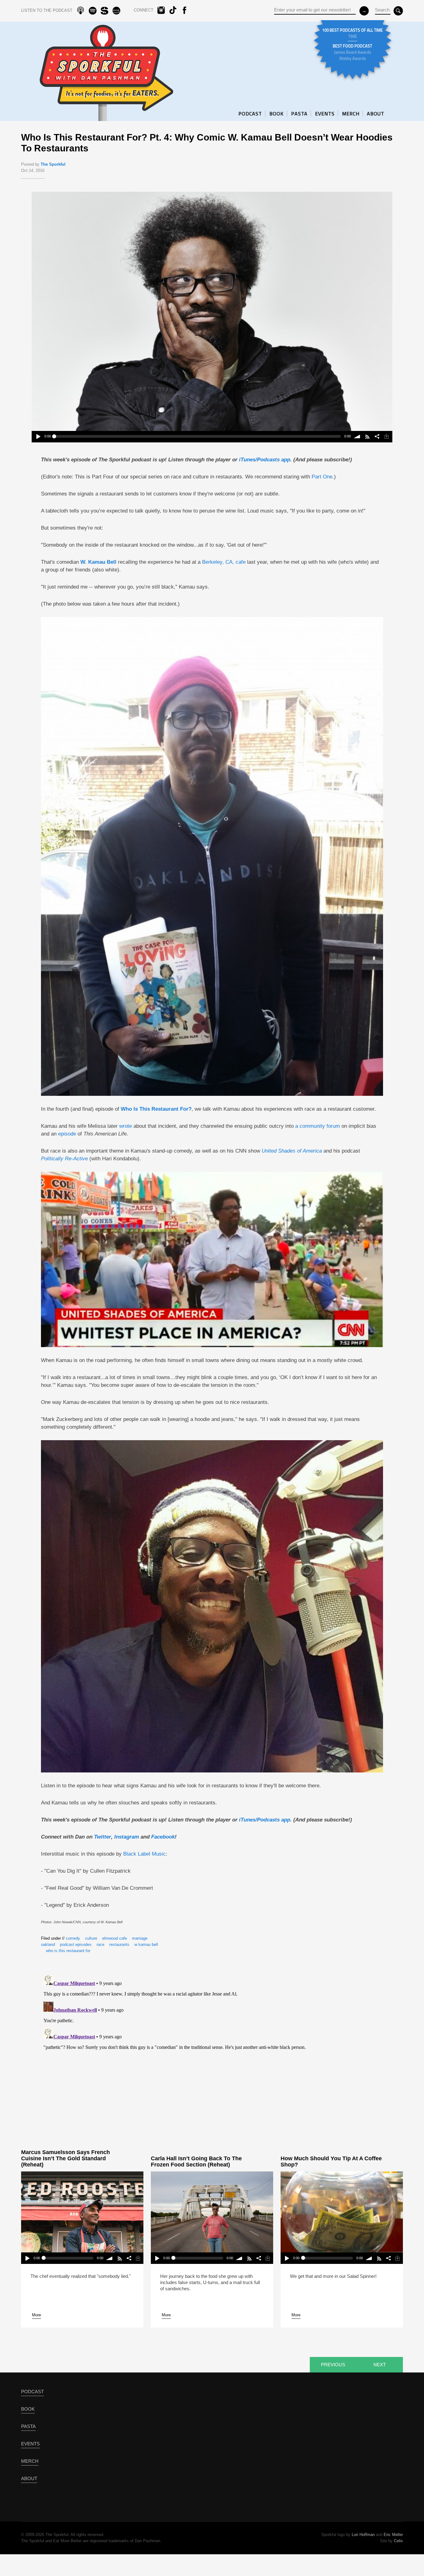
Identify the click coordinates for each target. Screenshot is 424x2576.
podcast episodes (76, 1944)
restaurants (119, 1944)
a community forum (318, 1126)
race (100, 1944)
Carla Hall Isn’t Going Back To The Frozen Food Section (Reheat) (196, 2162)
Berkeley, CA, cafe (224, 562)
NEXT (380, 2365)
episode (67, 1134)
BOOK (277, 114)
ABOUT (376, 114)
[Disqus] (212, 2050)
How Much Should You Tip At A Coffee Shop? (331, 2162)
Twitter (103, 1837)
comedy (73, 1938)
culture (91, 1938)
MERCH (351, 114)
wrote (126, 1126)
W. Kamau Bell (98, 562)
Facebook (163, 1837)
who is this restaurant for (68, 1951)
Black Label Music (144, 1854)
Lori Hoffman (363, 2535)
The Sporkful (53, 164)
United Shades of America (292, 1151)
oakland (48, 1944)
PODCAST (250, 114)
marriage (140, 1938)
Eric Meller (393, 2535)
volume (357, 437)
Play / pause (38, 437)
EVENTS (325, 114)
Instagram (127, 1837)
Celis (398, 2541)
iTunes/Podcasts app (265, 460)
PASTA (299, 114)
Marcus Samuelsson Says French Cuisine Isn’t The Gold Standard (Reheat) (65, 2158)
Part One (322, 477)
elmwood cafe (115, 1938)
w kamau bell (146, 1944)
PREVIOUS (333, 2365)
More (36, 2315)
